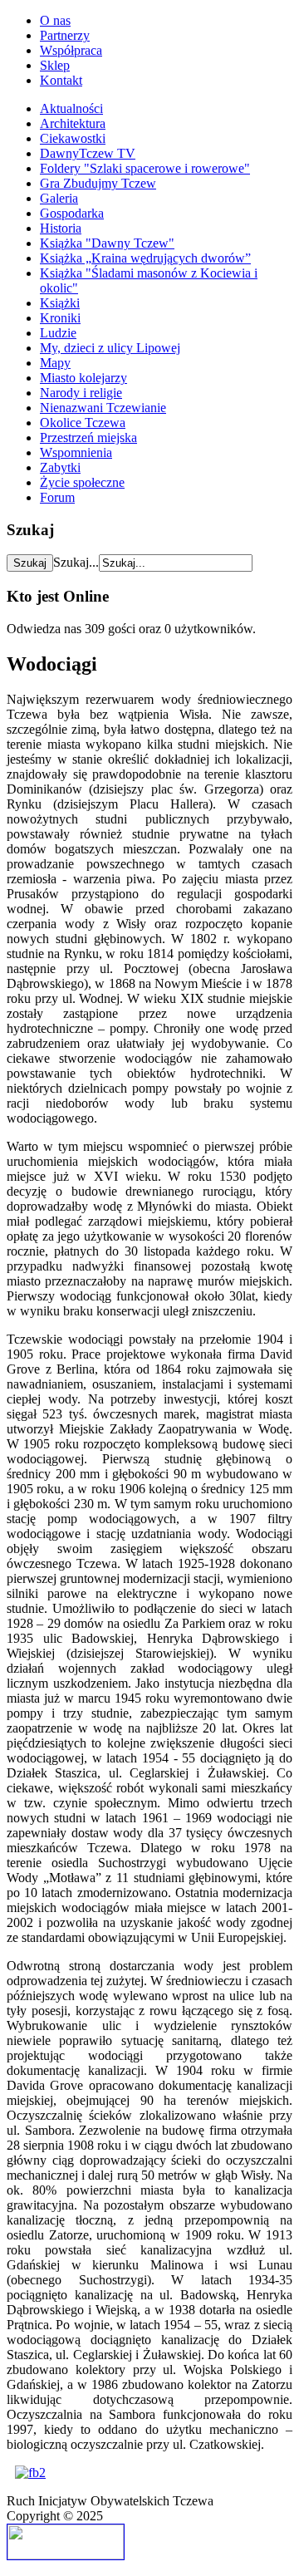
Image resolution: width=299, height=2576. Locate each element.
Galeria (59, 198)
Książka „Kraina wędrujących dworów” (145, 258)
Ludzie (58, 333)
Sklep (55, 65)
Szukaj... (76, 562)
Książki (60, 303)
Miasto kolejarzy (83, 378)
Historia (61, 228)
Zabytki (60, 467)
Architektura (73, 123)
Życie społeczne (82, 482)
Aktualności (71, 108)
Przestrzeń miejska (88, 438)
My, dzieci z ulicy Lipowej (110, 348)
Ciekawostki (73, 138)
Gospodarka (72, 213)
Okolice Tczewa (83, 423)
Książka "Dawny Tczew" (107, 243)
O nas (55, 20)
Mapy (55, 363)
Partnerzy (65, 35)
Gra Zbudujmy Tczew (98, 183)
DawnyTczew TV (88, 153)
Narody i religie (81, 393)
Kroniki (60, 318)
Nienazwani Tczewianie (103, 408)
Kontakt (61, 80)
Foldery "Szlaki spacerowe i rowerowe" (145, 168)
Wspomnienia (76, 452)
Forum (57, 497)
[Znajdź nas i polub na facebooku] (30, 2473)
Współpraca (71, 50)
